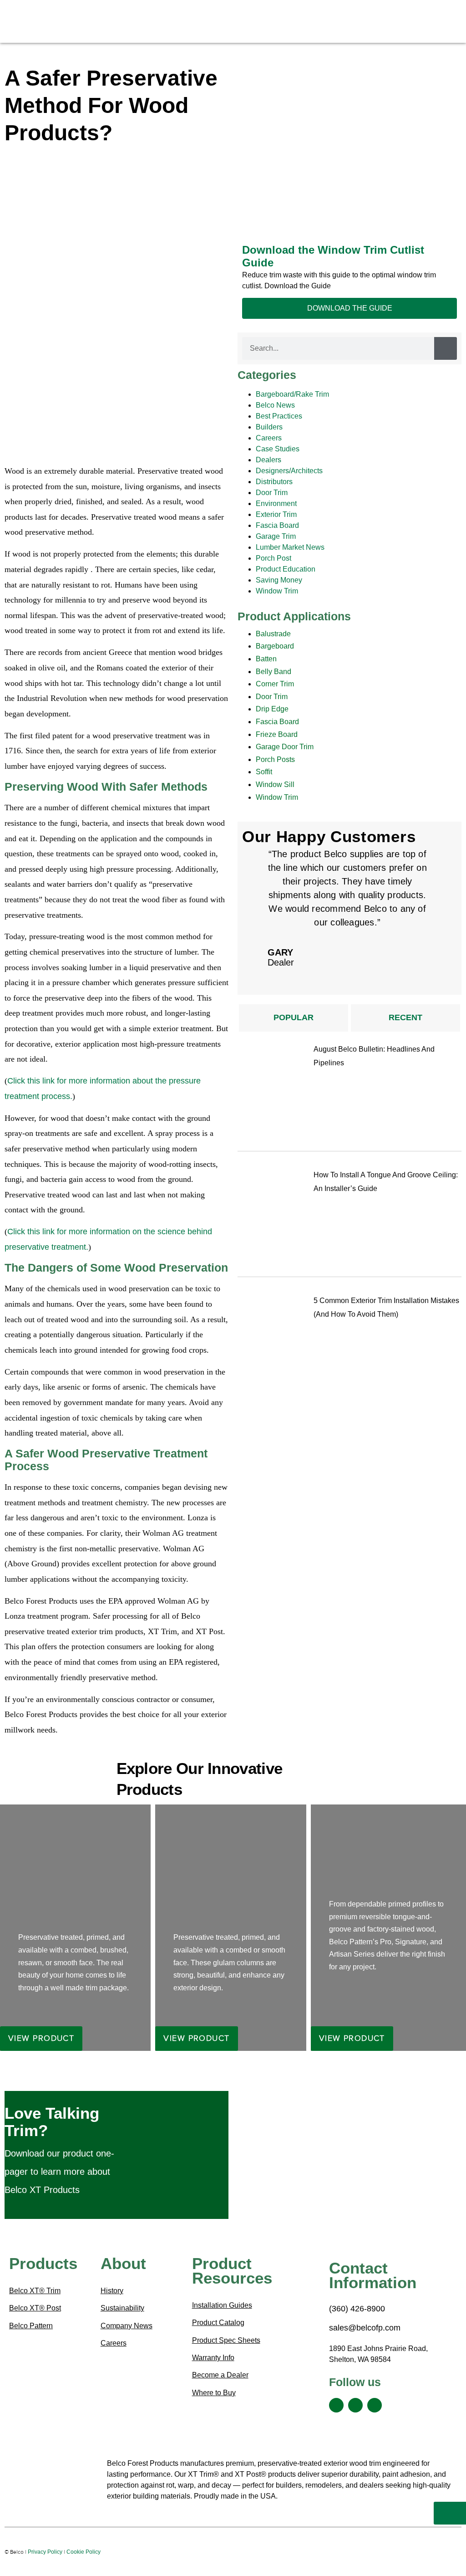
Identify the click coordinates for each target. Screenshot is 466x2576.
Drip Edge (272, 709)
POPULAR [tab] (294, 1017)
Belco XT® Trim (35, 2291)
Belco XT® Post (35, 2308)
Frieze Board (277, 734)
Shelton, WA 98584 (360, 2359)
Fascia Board (277, 525)
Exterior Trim (276, 514)
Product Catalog (218, 2323)
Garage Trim (276, 536)
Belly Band (274, 672)
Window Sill (275, 785)
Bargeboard (275, 646)
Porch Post (274, 558)
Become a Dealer (220, 2375)
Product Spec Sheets (226, 2340)
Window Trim (277, 591)
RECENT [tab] (405, 1017)
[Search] (446, 348)
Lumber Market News (290, 547)
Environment (276, 503)
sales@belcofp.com (366, 2328)
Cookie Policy (84, 2552)
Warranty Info (213, 2358)
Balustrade (273, 634)
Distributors (274, 482)
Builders (269, 427)
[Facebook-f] (336, 2405)
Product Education (286, 569)
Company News (127, 2326)
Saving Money (279, 580)
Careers (269, 438)
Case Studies (278, 449)
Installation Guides (222, 2305)
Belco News (275, 405)
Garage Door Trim (285, 747)
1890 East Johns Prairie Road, (378, 2349)
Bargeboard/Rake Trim (292, 394)
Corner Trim (275, 684)
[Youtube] (375, 2405)
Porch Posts (275, 759)
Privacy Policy (45, 2552)
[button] (190, 15)
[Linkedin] (355, 2405)
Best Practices (279, 416)
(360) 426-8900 (357, 2309)
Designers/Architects (289, 471)
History (112, 2291)
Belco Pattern (31, 2326)
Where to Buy (214, 2393)
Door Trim (272, 493)
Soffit (264, 772)
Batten (266, 659)
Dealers (268, 460)
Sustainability (122, 2308)
